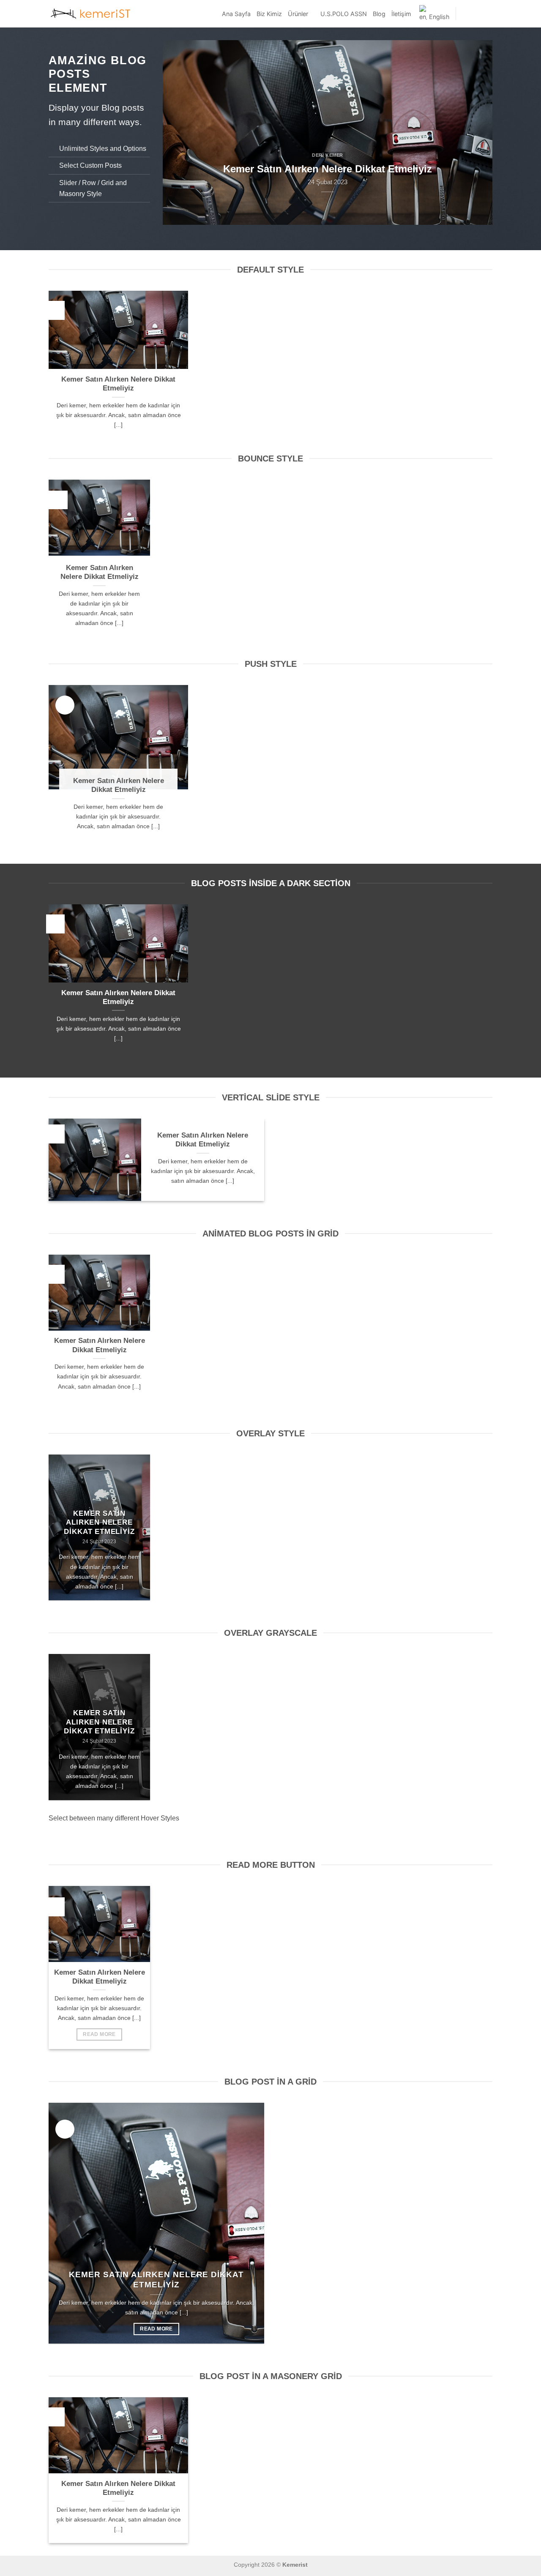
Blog (379, 14)
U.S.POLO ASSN (344, 14)
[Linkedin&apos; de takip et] (476, 14)
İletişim (401, 14)
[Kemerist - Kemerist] (91, 14)
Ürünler (298, 14)
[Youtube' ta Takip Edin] (487, 14)
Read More (99, 2034)
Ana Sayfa (236, 14)
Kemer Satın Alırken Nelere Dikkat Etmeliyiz (118, 384)
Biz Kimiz (269, 14)
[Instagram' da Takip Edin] (465, 14)
